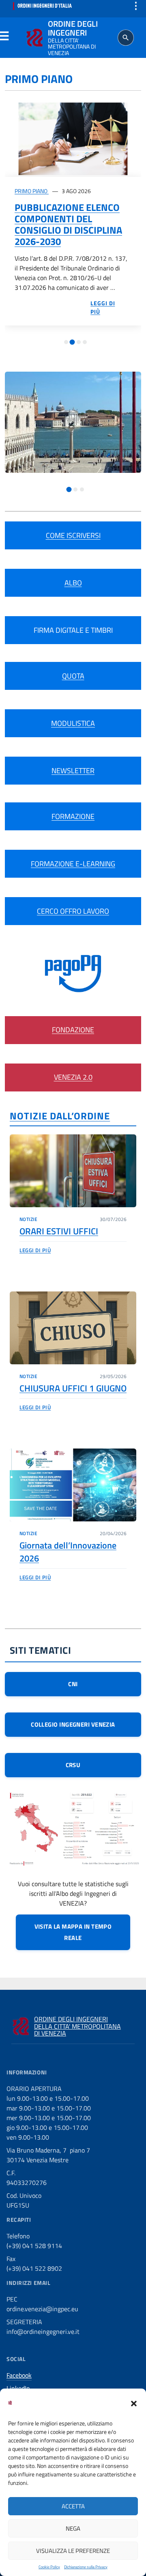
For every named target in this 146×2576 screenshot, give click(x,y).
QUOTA (73, 676)
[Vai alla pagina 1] (66, 342)
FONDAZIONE (73, 1030)
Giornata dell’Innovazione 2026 (68, 1552)
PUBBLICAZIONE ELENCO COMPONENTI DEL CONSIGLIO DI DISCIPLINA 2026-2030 (68, 224)
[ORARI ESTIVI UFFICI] (73, 1171)
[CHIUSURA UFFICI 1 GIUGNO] (73, 1328)
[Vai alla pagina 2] (72, 342)
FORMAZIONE (73, 816)
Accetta (73, 2506)
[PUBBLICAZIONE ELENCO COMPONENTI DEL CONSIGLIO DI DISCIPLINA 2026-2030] (73, 139)
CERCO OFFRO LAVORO (73, 911)
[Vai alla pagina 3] (79, 342)
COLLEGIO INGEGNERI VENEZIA (73, 1724)
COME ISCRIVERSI (73, 535)
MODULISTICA (73, 723)
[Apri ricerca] (126, 38)
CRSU (73, 1765)
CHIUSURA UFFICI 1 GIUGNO (73, 1388)
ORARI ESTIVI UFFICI (59, 1231)
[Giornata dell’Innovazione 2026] (73, 1485)
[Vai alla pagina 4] (85, 342)
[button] (134, 2403)
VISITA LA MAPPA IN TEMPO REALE (73, 1932)
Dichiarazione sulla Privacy (86, 2567)
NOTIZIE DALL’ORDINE (60, 1116)
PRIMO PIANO (32, 191)
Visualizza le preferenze (73, 2551)
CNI (73, 1684)
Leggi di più (35, 1250)
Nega (73, 2528)
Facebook (19, 2375)
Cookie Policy (49, 2567)
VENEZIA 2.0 (73, 1077)
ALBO (73, 583)
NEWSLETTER (73, 771)
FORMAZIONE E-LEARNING (73, 864)
